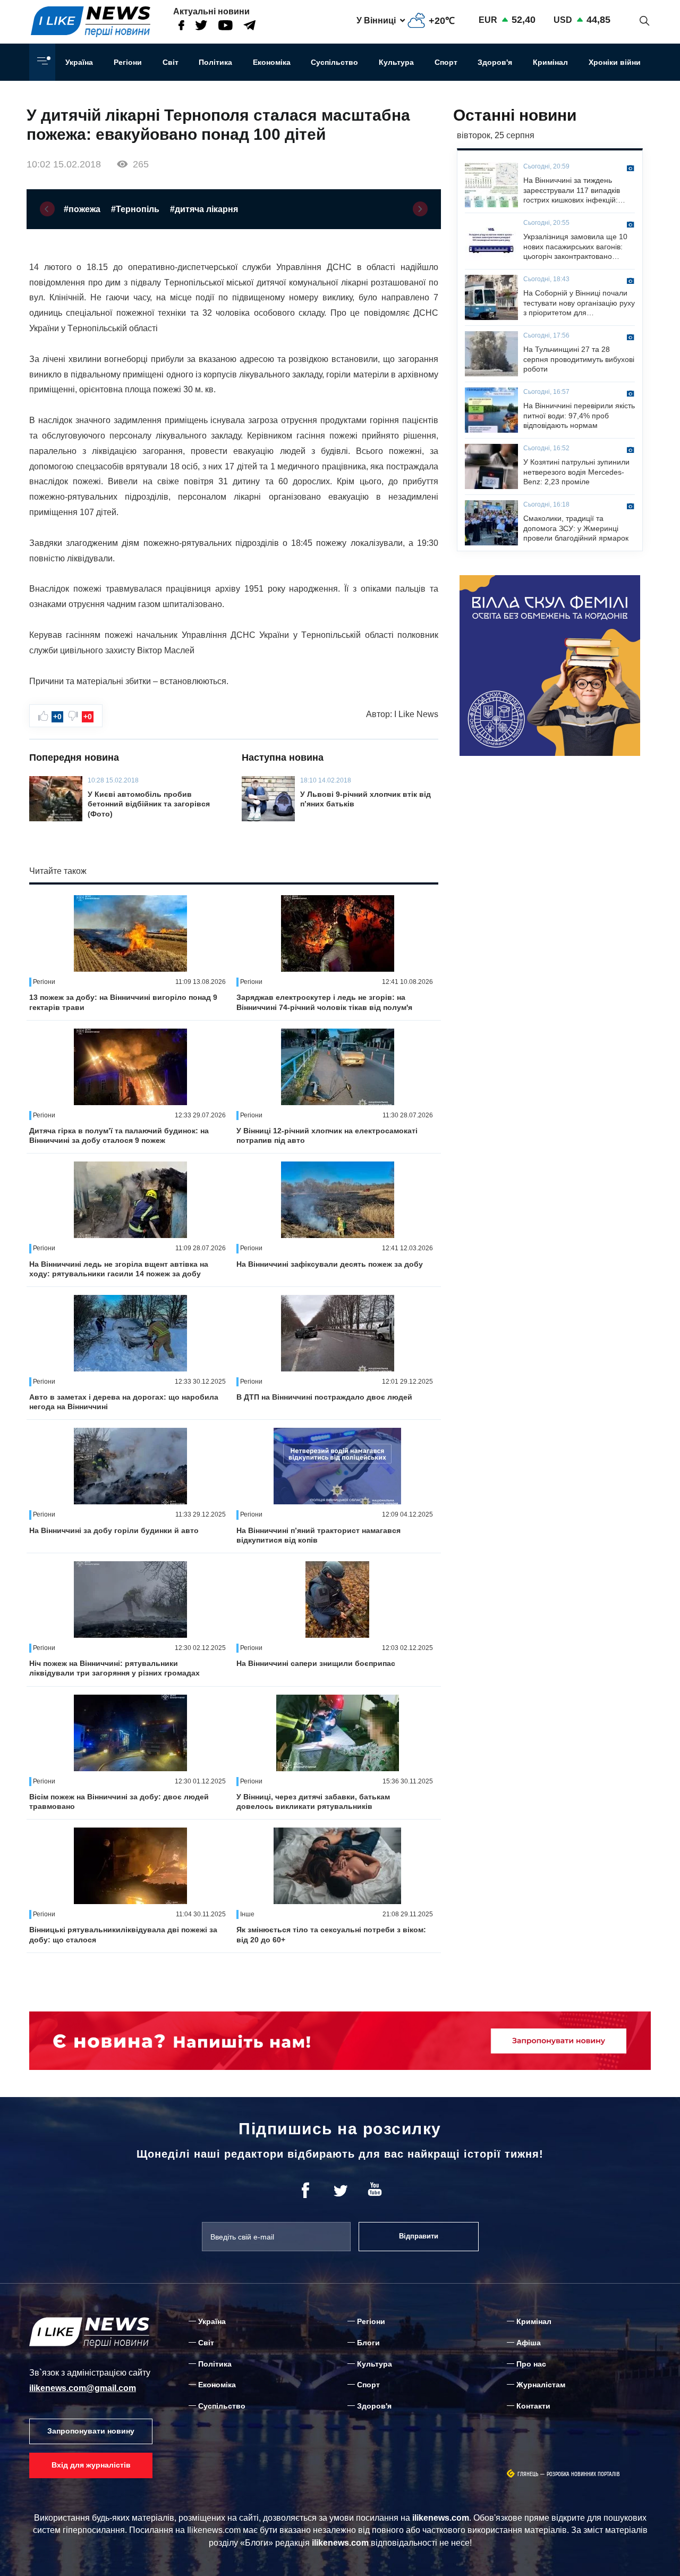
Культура (396, 62)
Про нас (531, 2364)
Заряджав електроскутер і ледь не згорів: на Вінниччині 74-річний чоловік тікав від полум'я (324, 1002)
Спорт (446, 62)
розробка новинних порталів (583, 2474)
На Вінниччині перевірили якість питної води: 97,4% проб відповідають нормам (579, 415)
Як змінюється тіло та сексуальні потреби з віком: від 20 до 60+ (331, 1934)
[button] (47, 209)
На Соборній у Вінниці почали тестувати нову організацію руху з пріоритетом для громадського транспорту (579, 303)
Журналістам (541, 2385)
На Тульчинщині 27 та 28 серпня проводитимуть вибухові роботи (579, 359)
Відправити (419, 2236)
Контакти (533, 2406)
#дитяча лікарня (204, 209)
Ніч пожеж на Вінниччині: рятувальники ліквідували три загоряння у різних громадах (114, 1668)
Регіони (128, 62)
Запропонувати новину (91, 2431)
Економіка (272, 62)
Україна (79, 62)
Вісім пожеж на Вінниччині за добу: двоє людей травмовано (119, 1801)
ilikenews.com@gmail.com (83, 2388)
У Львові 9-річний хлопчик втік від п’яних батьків (365, 799)
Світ (171, 62)
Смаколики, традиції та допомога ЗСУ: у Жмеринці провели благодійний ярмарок (576, 528)
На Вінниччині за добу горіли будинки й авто (114, 1530)
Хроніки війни (615, 62)
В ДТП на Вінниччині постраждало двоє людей (324, 1397)
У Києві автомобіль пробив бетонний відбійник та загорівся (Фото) (149, 804)
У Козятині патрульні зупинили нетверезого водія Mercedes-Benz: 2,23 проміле (576, 472)
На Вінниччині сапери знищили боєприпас (316, 1663)
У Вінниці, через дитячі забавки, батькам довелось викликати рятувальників (313, 1801)
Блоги (368, 2343)
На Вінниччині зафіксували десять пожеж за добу (330, 1264)
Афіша (529, 2343)
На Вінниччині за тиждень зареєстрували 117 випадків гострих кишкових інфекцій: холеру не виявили (572, 190)
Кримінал (550, 62)
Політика (215, 62)
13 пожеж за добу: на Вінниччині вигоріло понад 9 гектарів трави (123, 1002)
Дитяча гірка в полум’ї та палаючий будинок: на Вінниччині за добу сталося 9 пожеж (119, 1135)
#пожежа (82, 209)
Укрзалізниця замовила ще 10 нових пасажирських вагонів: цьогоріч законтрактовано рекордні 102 (575, 247)
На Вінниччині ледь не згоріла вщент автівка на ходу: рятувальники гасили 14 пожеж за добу (119, 1269)
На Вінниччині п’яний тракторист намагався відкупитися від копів (318, 1535)
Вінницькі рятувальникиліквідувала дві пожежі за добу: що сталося (123, 1934)
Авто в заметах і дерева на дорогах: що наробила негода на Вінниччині (124, 1402)
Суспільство (334, 62)
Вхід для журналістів (91, 2465)
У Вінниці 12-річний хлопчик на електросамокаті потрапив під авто (327, 1135)
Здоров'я (495, 62)
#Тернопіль (135, 209)
